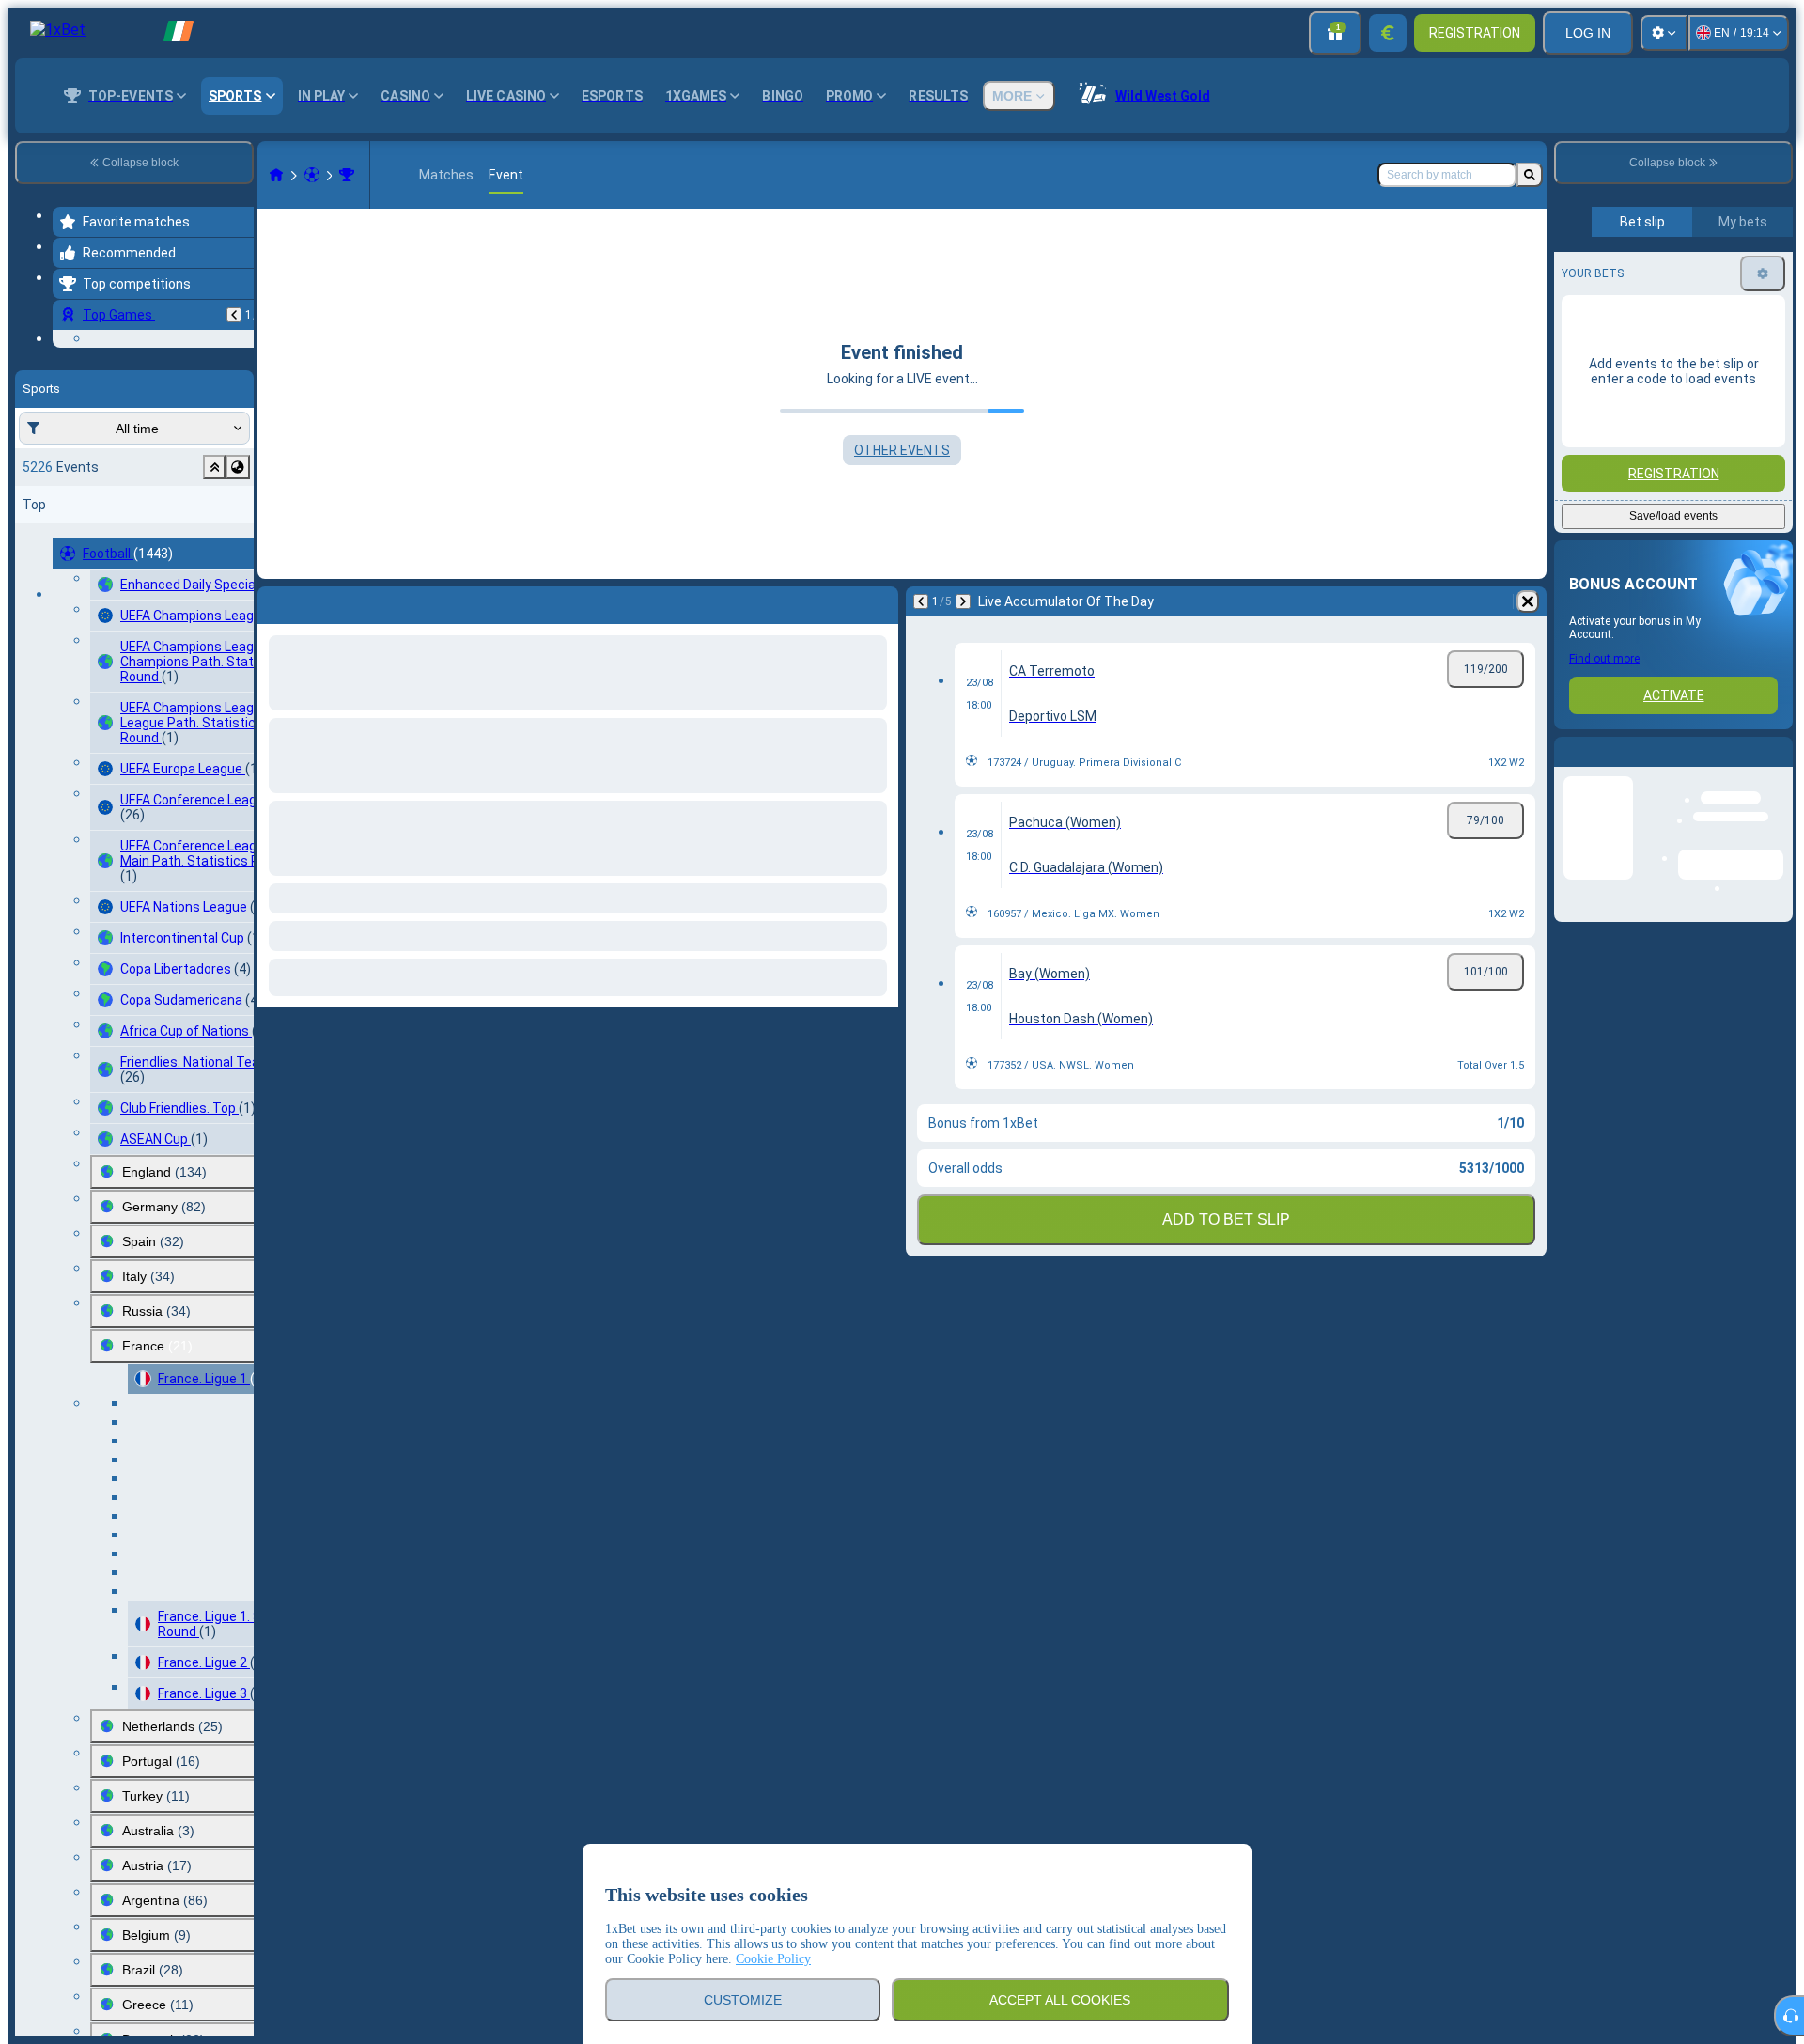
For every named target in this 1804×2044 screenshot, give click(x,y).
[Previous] (234, 315)
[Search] (1530, 175)
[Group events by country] (238, 573)
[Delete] (879, 601)
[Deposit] (1388, 33)
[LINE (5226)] (276, 175)
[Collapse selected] (214, 573)
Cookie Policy (773, 1959)
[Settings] (1664, 33)
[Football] (312, 175)
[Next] (321, 601)
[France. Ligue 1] (347, 175)
